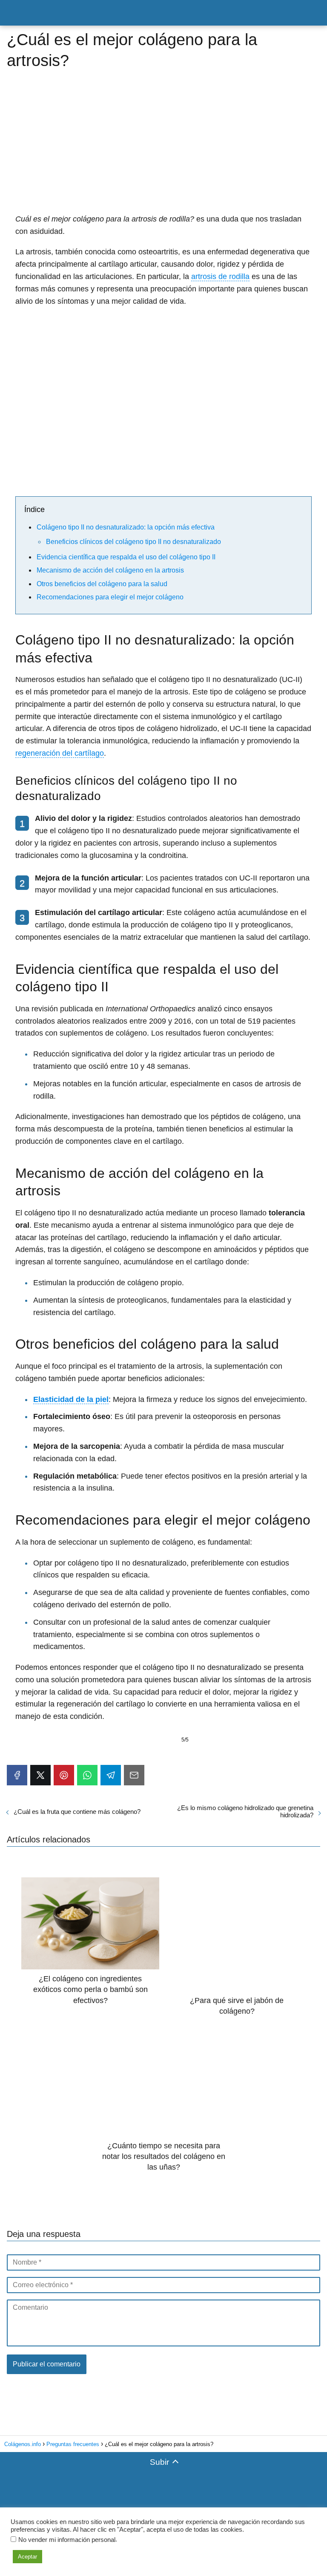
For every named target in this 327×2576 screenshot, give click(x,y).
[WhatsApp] (87, 1775)
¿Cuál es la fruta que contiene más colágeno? (77, 1812)
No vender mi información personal (67, 2540)
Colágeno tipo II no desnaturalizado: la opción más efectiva (126, 527)
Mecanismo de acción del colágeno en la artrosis (110, 570)
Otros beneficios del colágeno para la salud (102, 584)
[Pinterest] (64, 1775)
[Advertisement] (163, 149)
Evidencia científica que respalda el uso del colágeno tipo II (126, 557)
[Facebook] (17, 1775)
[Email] (134, 1775)
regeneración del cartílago (60, 753)
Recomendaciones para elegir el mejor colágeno (110, 597)
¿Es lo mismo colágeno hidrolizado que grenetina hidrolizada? (245, 1811)
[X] (40, 1775)
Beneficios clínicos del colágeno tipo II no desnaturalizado (133, 542)
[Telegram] (111, 1775)
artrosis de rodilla (220, 276)
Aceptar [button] (27, 2557)
